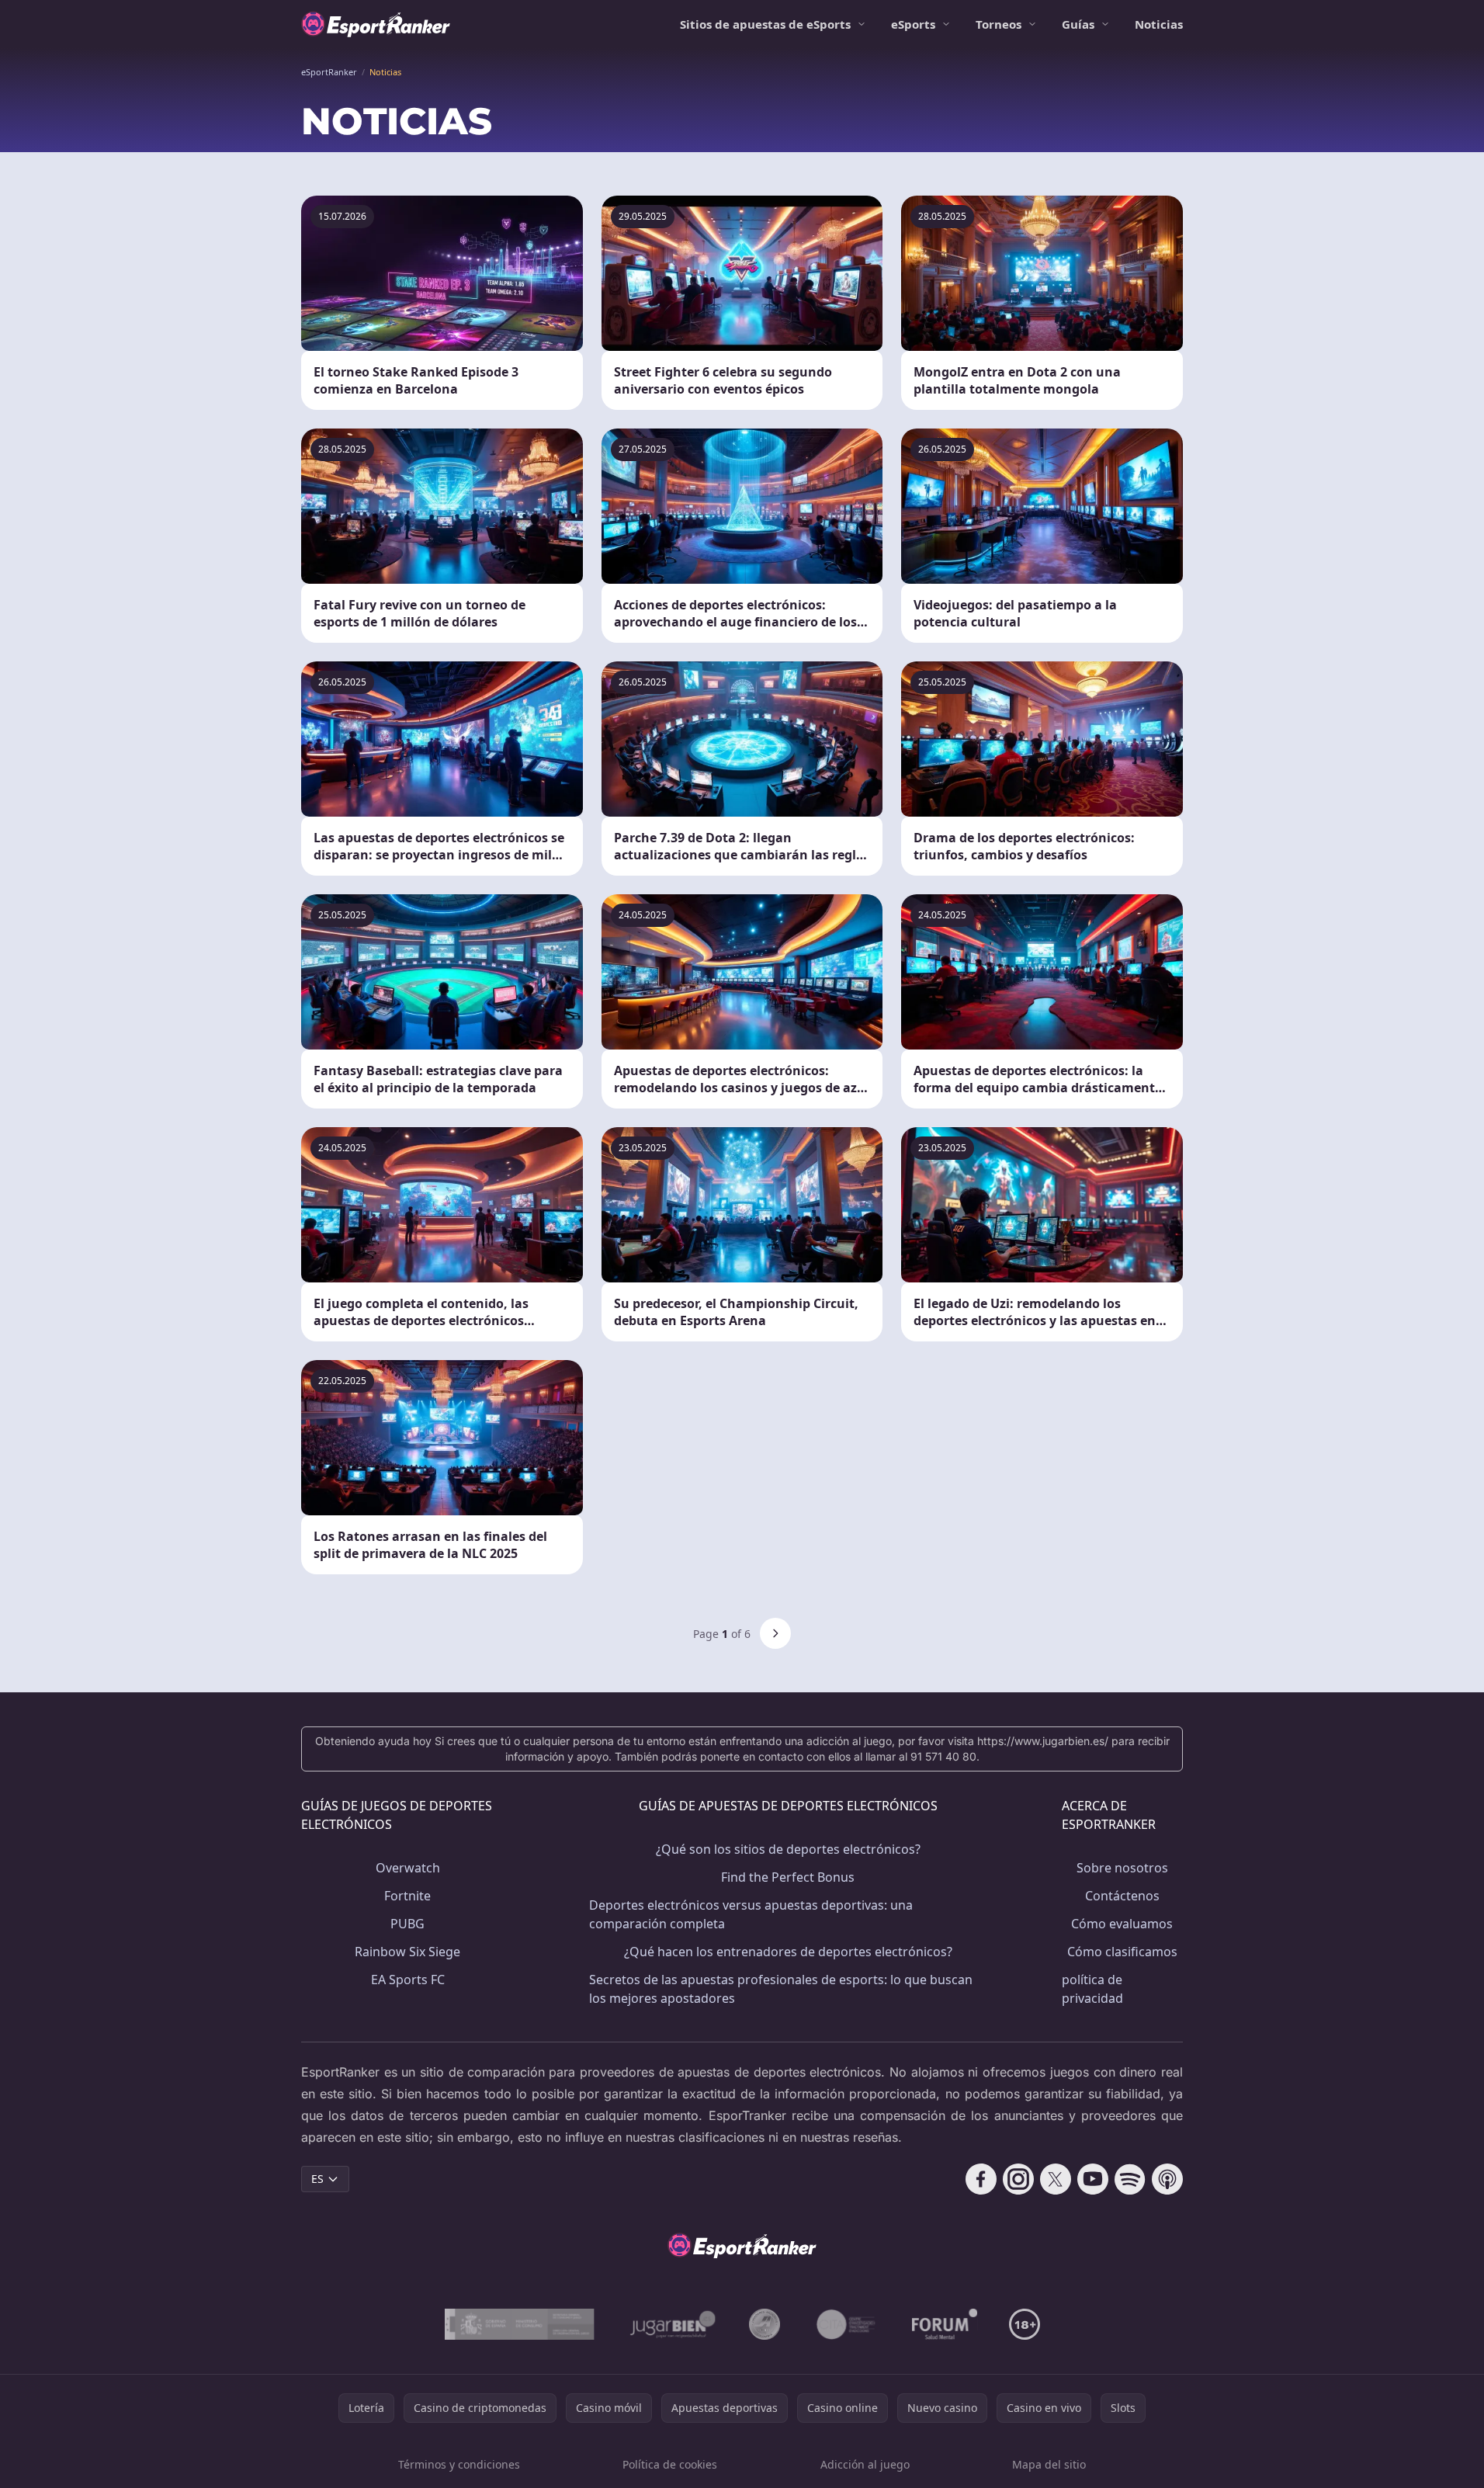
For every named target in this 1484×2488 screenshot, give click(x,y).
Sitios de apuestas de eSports (765, 24)
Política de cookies (670, 2464)
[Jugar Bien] (672, 2324)
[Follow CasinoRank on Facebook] (981, 2179)
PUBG (407, 1924)
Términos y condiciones (459, 2464)
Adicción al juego (865, 2464)
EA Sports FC (408, 1980)
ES (317, 2179)
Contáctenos (1122, 1896)
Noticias (1159, 24)
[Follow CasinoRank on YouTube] (1093, 2179)
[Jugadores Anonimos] (765, 2324)
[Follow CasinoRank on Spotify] (1130, 2179)
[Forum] (945, 2324)
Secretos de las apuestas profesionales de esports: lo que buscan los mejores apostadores (781, 1989)
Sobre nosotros (1122, 1868)
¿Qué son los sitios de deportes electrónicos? (788, 1849)
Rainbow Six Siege (407, 1952)
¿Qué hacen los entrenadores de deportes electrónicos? (788, 1952)
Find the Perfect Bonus (788, 1877)
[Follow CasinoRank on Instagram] (1018, 2179)
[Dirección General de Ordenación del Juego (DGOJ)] (520, 2324)
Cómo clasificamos (1122, 1952)
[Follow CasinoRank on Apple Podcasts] (1167, 2179)
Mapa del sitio (1049, 2464)
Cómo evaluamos (1122, 1924)
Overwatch (408, 1868)
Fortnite (407, 1896)
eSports (913, 24)
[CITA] (846, 2324)
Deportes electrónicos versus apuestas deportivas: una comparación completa (751, 1914)
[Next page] (775, 1633)
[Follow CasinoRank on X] (1056, 2179)
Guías (1078, 24)
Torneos (999, 24)
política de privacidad (1092, 1989)
